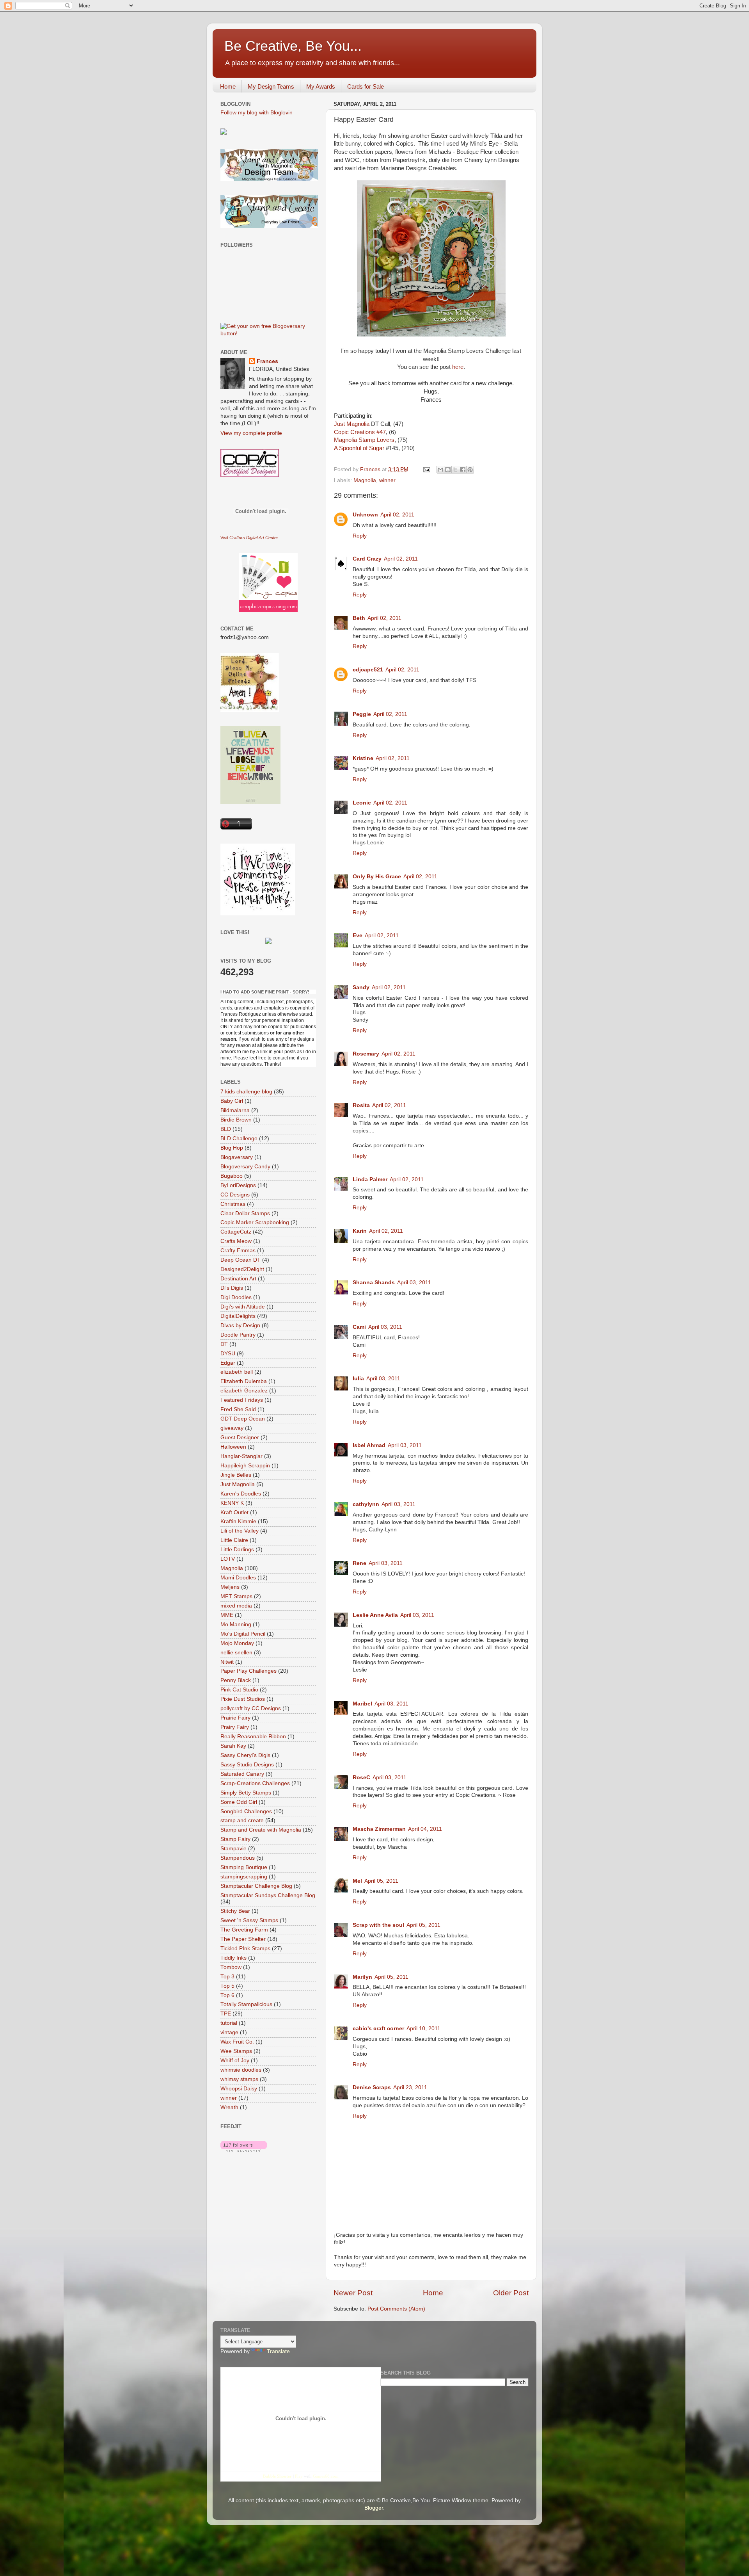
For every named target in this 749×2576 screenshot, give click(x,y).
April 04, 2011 (425, 1829)
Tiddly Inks (233, 1958)
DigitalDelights (238, 1316)
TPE (226, 2014)
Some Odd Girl (239, 1802)
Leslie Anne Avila (375, 1615)
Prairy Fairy (235, 1727)
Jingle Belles (236, 1475)
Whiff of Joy (235, 2061)
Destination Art (238, 1279)
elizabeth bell (237, 1372)
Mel (357, 1881)
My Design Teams (271, 86)
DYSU (228, 1354)
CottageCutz (236, 1232)
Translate (278, 2351)
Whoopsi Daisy (239, 2089)
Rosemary (366, 1054)
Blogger (374, 2508)
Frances (267, 361)
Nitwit (227, 1662)
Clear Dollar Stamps (245, 1213)
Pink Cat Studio (239, 1690)
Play (299, 2476)
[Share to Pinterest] (470, 470)
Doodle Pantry (238, 1335)
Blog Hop (232, 1148)
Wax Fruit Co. (237, 2042)
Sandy (361, 987)
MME (227, 1615)
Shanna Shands (374, 1283)
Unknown (365, 515)
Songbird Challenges (246, 1811)
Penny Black (236, 1680)
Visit (249, 538)
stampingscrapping (244, 1877)
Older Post (511, 2293)
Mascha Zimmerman (379, 1829)
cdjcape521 (368, 670)
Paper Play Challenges (248, 1671)
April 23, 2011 (410, 2087)
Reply (360, 536)
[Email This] (440, 470)
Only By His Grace (377, 877)
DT (224, 1344)
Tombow (231, 1967)
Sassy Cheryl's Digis (245, 1755)
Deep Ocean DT (240, 1260)
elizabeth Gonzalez (244, 1391)
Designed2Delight (242, 1269)
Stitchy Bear (235, 1911)
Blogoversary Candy (245, 1167)
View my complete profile (251, 433)
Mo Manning (236, 1624)
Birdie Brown (236, 1120)
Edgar (228, 1363)
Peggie (362, 714)
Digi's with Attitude (243, 1307)
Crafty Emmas (238, 1251)
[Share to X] (455, 470)
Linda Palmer (370, 1179)
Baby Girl (232, 1101)
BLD (226, 1129)
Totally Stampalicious (246, 2004)
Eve (358, 936)
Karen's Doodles (241, 1494)
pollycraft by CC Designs (251, 1708)
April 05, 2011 (381, 1881)
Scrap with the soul (378, 1925)
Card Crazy (367, 559)
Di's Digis (232, 1288)
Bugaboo (232, 1176)
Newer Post (353, 2293)
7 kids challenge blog (246, 1092)
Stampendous (238, 1858)
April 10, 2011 (423, 2029)
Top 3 (227, 1977)
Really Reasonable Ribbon (253, 1737)
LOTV (228, 1559)
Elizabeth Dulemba (244, 1381)
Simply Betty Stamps (246, 1793)
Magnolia (365, 480)
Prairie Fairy (235, 1718)
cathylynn (366, 1504)
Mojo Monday (237, 1643)
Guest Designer (240, 1438)
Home (228, 86)
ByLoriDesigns (238, 1185)
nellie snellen (236, 1653)
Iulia (358, 1379)
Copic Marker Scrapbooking (255, 1222)
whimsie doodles (241, 2070)
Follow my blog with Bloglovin (256, 113)
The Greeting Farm (244, 1930)
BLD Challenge (239, 1138)
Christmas (233, 1204)
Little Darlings (237, 1550)
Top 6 (227, 1995)
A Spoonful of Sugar (359, 448)
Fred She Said (238, 1409)
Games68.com (326, 2476)
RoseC (361, 1778)
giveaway (232, 1428)
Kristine (363, 758)
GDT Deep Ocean (243, 1419)
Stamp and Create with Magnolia (261, 1830)
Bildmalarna (235, 1110)
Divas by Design (240, 1325)
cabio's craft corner (378, 2029)
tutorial (229, 2023)
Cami (359, 1327)
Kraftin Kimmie (238, 1521)
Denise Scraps (372, 2087)
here (458, 367)
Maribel (362, 1704)
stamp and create (242, 1820)
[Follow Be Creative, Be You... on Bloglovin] (244, 2150)
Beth (359, 618)
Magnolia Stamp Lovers (364, 440)
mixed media (236, 1606)
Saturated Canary (242, 1774)
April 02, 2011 (397, 515)
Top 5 (227, 1986)
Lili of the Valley (240, 1531)
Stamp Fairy (235, 1839)
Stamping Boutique (244, 1867)
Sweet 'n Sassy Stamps (249, 1920)
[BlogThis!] (448, 470)
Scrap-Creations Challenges (255, 1783)
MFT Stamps (236, 1596)
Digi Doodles (236, 1297)
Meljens (230, 1587)
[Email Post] (426, 469)
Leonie (362, 803)
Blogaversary (237, 1157)
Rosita (361, 1105)
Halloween (233, 1447)
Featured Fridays (242, 1400)
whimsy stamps (239, 2079)
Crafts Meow (236, 1241)
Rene (359, 1563)
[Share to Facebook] (463, 470)
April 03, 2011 (414, 1283)
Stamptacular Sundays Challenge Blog (268, 1895)
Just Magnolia (352, 424)
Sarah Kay (233, 1746)
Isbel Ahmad (369, 1445)
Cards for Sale (366, 86)
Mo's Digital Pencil (243, 1634)
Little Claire (234, 1540)
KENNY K (232, 1503)
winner (387, 480)
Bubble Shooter (277, 2476)
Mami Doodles (238, 1578)
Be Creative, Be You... (293, 46)
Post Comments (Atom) (396, 2309)
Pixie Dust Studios (243, 1699)
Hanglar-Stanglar (241, 1456)
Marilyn (362, 1977)
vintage (229, 2032)
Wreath (229, 2107)
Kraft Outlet (234, 1512)
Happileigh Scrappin (245, 1466)
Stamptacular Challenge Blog (256, 1886)
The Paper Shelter (243, 1939)
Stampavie (233, 1849)
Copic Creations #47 (360, 432)
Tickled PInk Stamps (245, 1948)
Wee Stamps (236, 2051)
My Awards (321, 86)
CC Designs (235, 1195)
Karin (360, 1231)
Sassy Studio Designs (247, 1765)
